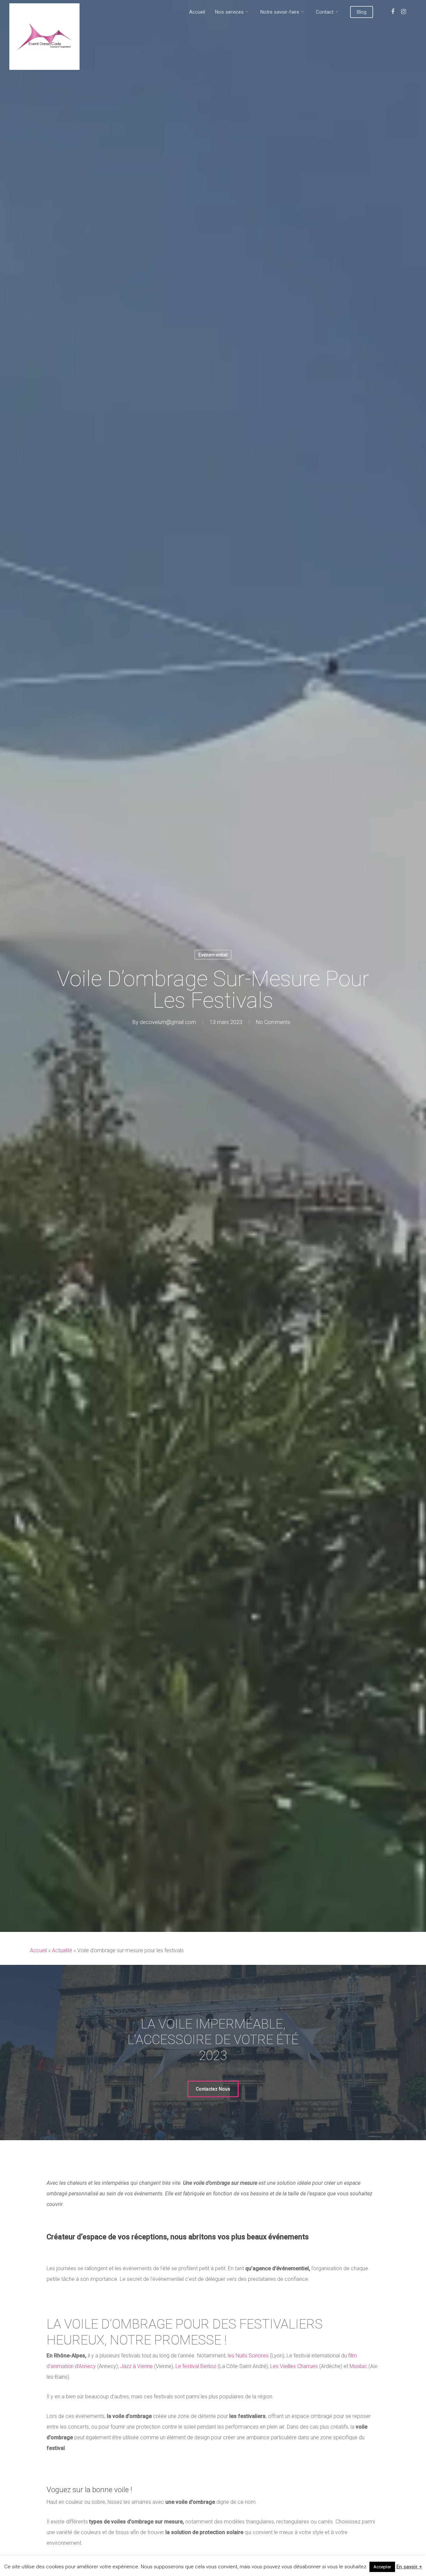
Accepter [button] (382, 2567)
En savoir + (409, 2567)
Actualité (62, 1950)
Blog (362, 12)
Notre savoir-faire (280, 12)
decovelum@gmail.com (168, 1022)
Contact (325, 12)
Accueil (197, 12)
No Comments (273, 1022)
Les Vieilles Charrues (294, 2366)
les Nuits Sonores (248, 2356)
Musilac (358, 2366)
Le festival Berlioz (196, 2366)
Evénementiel (213, 954)
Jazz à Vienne (136, 2366)
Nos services (229, 12)
